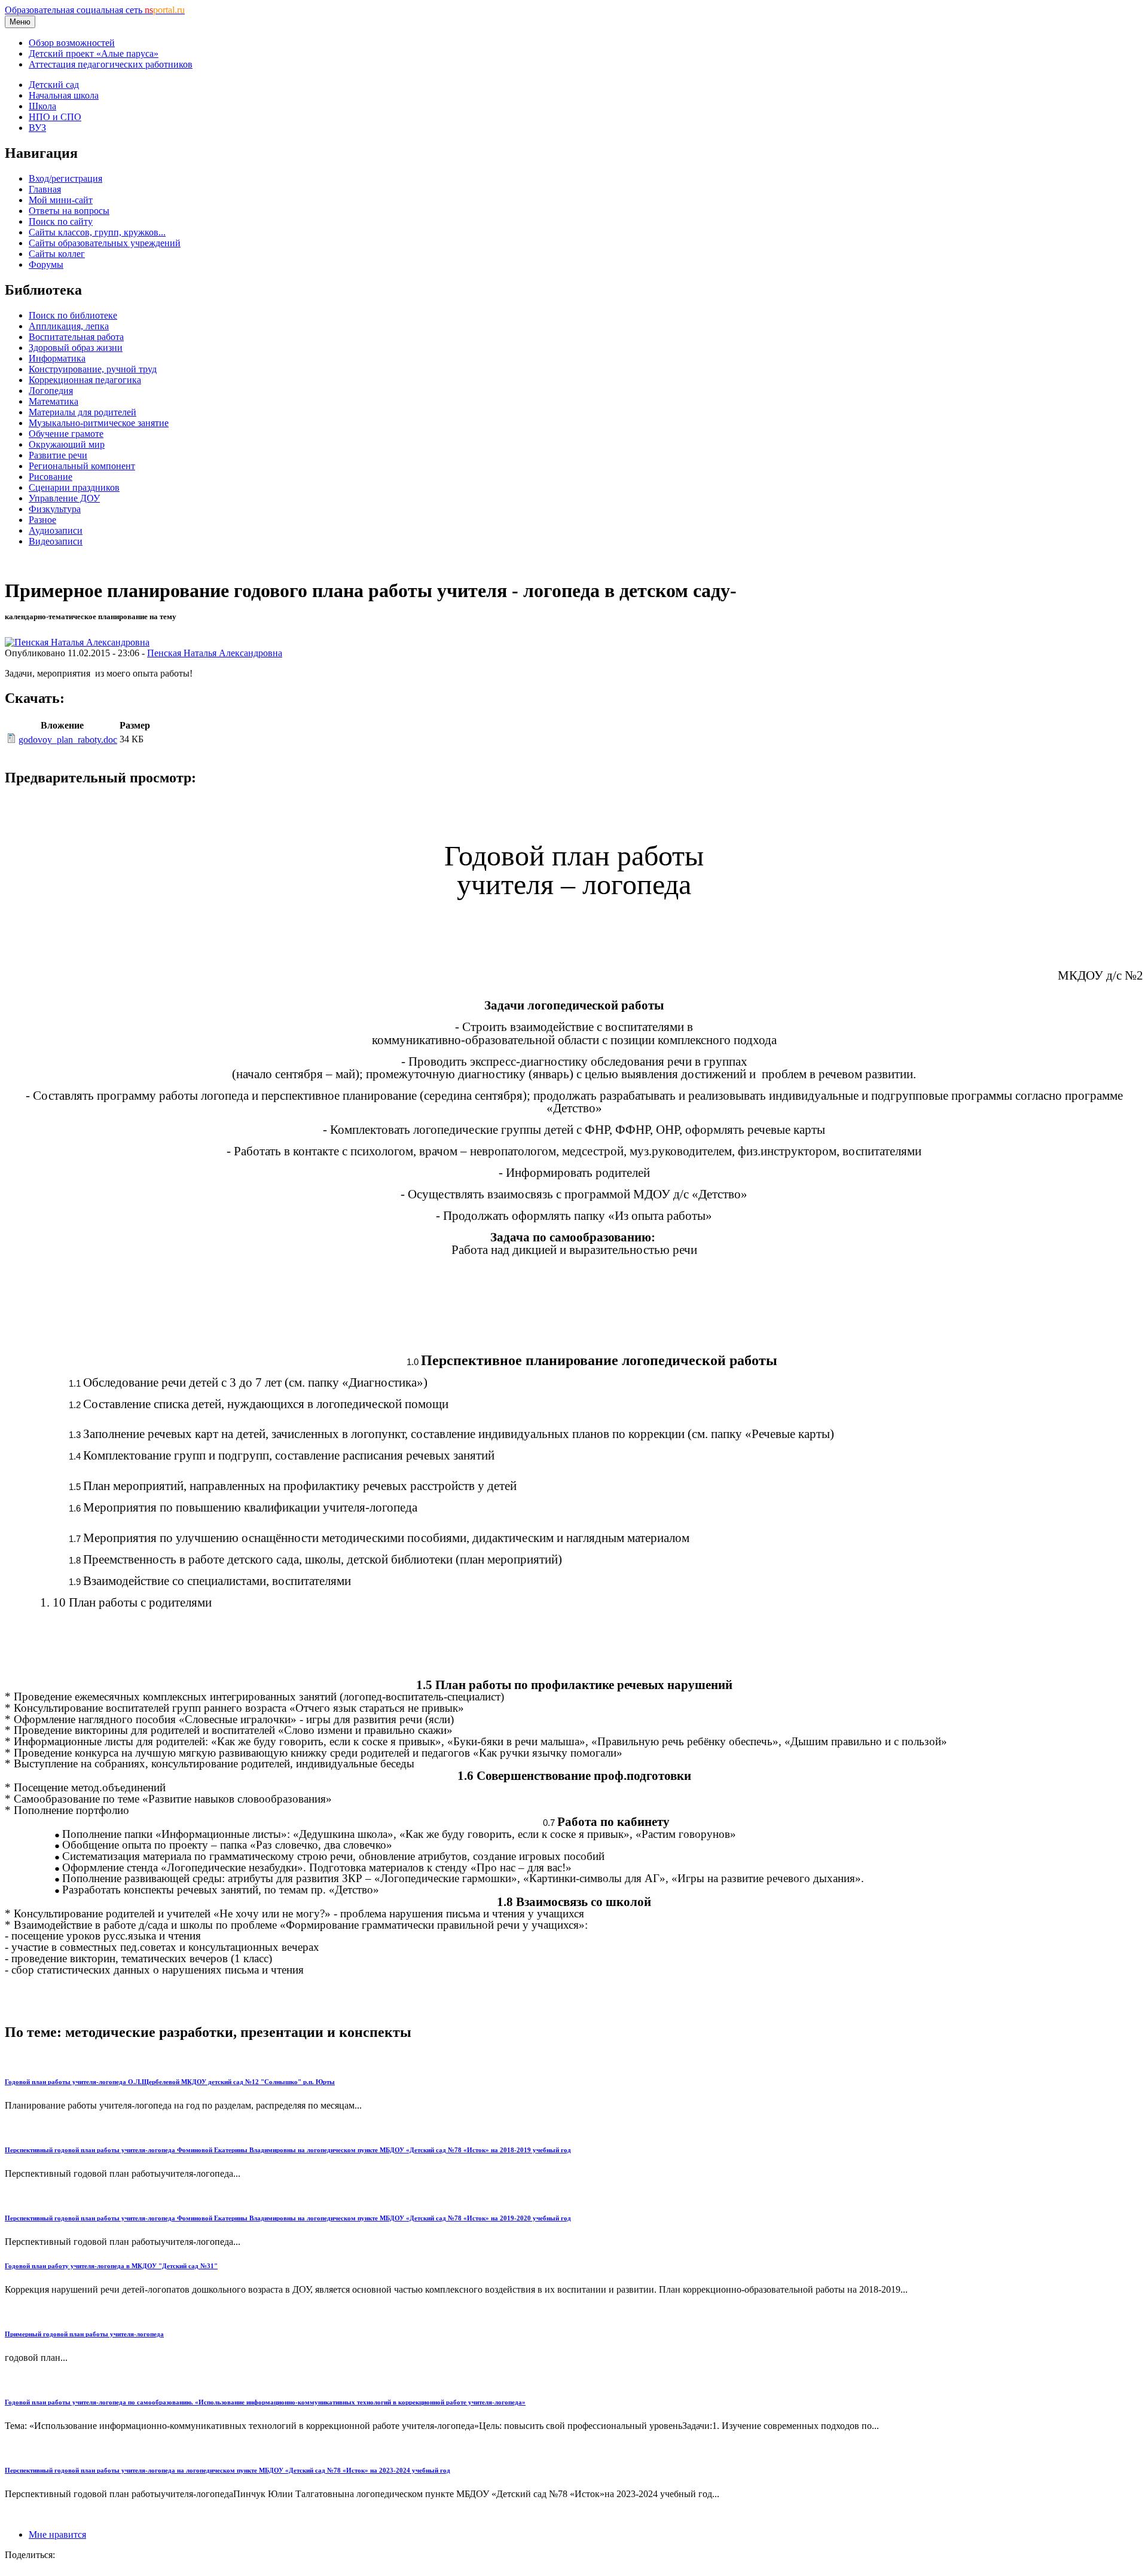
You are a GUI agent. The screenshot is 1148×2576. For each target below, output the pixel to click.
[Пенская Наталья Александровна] (77, 642)
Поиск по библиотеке (73, 315)
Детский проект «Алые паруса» (94, 53)
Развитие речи (58, 455)
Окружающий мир (67, 444)
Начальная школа (64, 95)
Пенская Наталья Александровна (215, 653)
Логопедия (51, 391)
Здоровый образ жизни (76, 348)
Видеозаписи (56, 541)
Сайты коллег (57, 254)
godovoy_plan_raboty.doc (68, 740)
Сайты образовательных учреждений (105, 243)
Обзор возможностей (72, 43)
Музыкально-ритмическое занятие (99, 423)
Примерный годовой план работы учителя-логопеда (84, 2334)
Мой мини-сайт (61, 200)
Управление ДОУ (64, 498)
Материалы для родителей (83, 412)
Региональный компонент (82, 466)
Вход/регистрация (65, 178)
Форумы (46, 264)
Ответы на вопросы (69, 211)
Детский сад (54, 85)
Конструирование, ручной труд (93, 369)
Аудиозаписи (56, 530)
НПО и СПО (55, 117)
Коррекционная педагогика (85, 380)
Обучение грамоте (66, 434)
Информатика (57, 358)
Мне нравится (57, 2534)
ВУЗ (37, 128)
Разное (42, 520)
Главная (45, 189)
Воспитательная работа (76, 337)
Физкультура (55, 509)
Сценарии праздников (74, 487)
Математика (54, 401)
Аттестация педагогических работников (111, 64)
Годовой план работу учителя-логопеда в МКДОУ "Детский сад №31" (111, 2266)
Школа (42, 106)
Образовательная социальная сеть (95, 10)
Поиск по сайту (61, 221)
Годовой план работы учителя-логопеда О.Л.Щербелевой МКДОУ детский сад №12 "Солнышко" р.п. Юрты (170, 2082)
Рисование (51, 477)
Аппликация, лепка (69, 326)
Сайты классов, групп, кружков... (97, 232)
